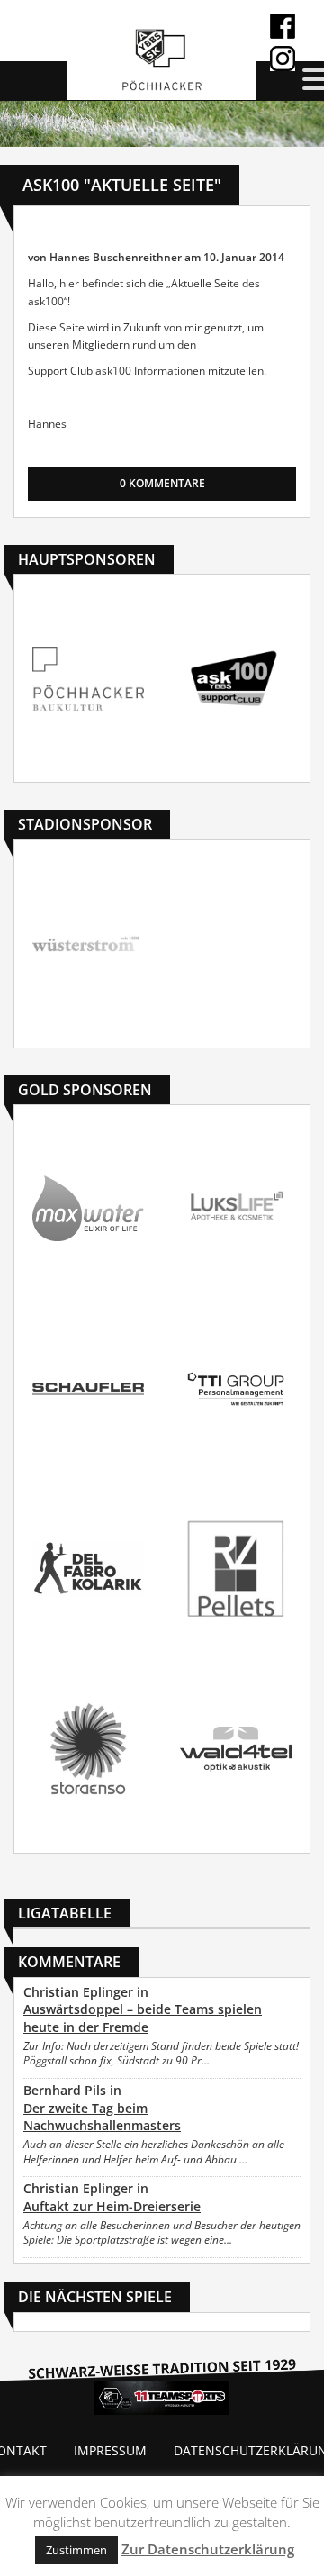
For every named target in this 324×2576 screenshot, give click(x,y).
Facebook (283, 26)
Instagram (283, 59)
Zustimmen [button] (76, 2550)
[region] (162, 124)
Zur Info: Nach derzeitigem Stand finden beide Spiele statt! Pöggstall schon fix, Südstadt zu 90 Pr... (161, 2054)
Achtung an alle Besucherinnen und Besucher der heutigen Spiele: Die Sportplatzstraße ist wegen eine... (162, 2233)
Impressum (110, 2450)
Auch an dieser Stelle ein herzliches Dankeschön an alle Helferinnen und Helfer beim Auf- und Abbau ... (154, 2152)
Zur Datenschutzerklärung (208, 2549)
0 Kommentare (162, 483)
